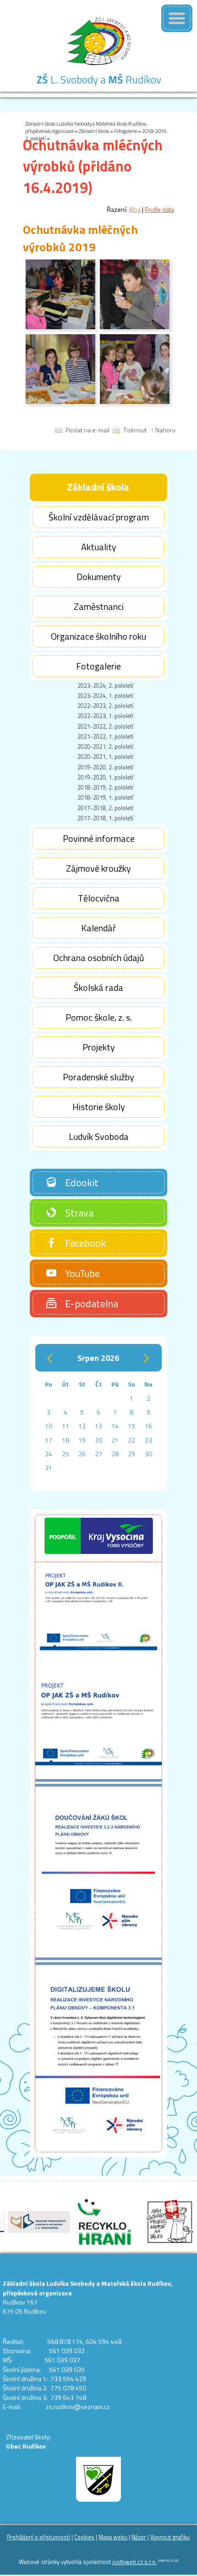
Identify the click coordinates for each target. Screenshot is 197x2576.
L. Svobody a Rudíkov (99, 80)
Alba (135, 209)
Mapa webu (113, 2537)
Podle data (159, 209)
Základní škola (94, 131)
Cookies (84, 2537)
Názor (139, 2537)
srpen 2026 (98, 1358)
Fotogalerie (126, 131)
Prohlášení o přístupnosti (38, 2537)
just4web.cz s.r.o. (134, 2562)
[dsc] (60, 327)
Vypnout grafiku (170, 2537)
